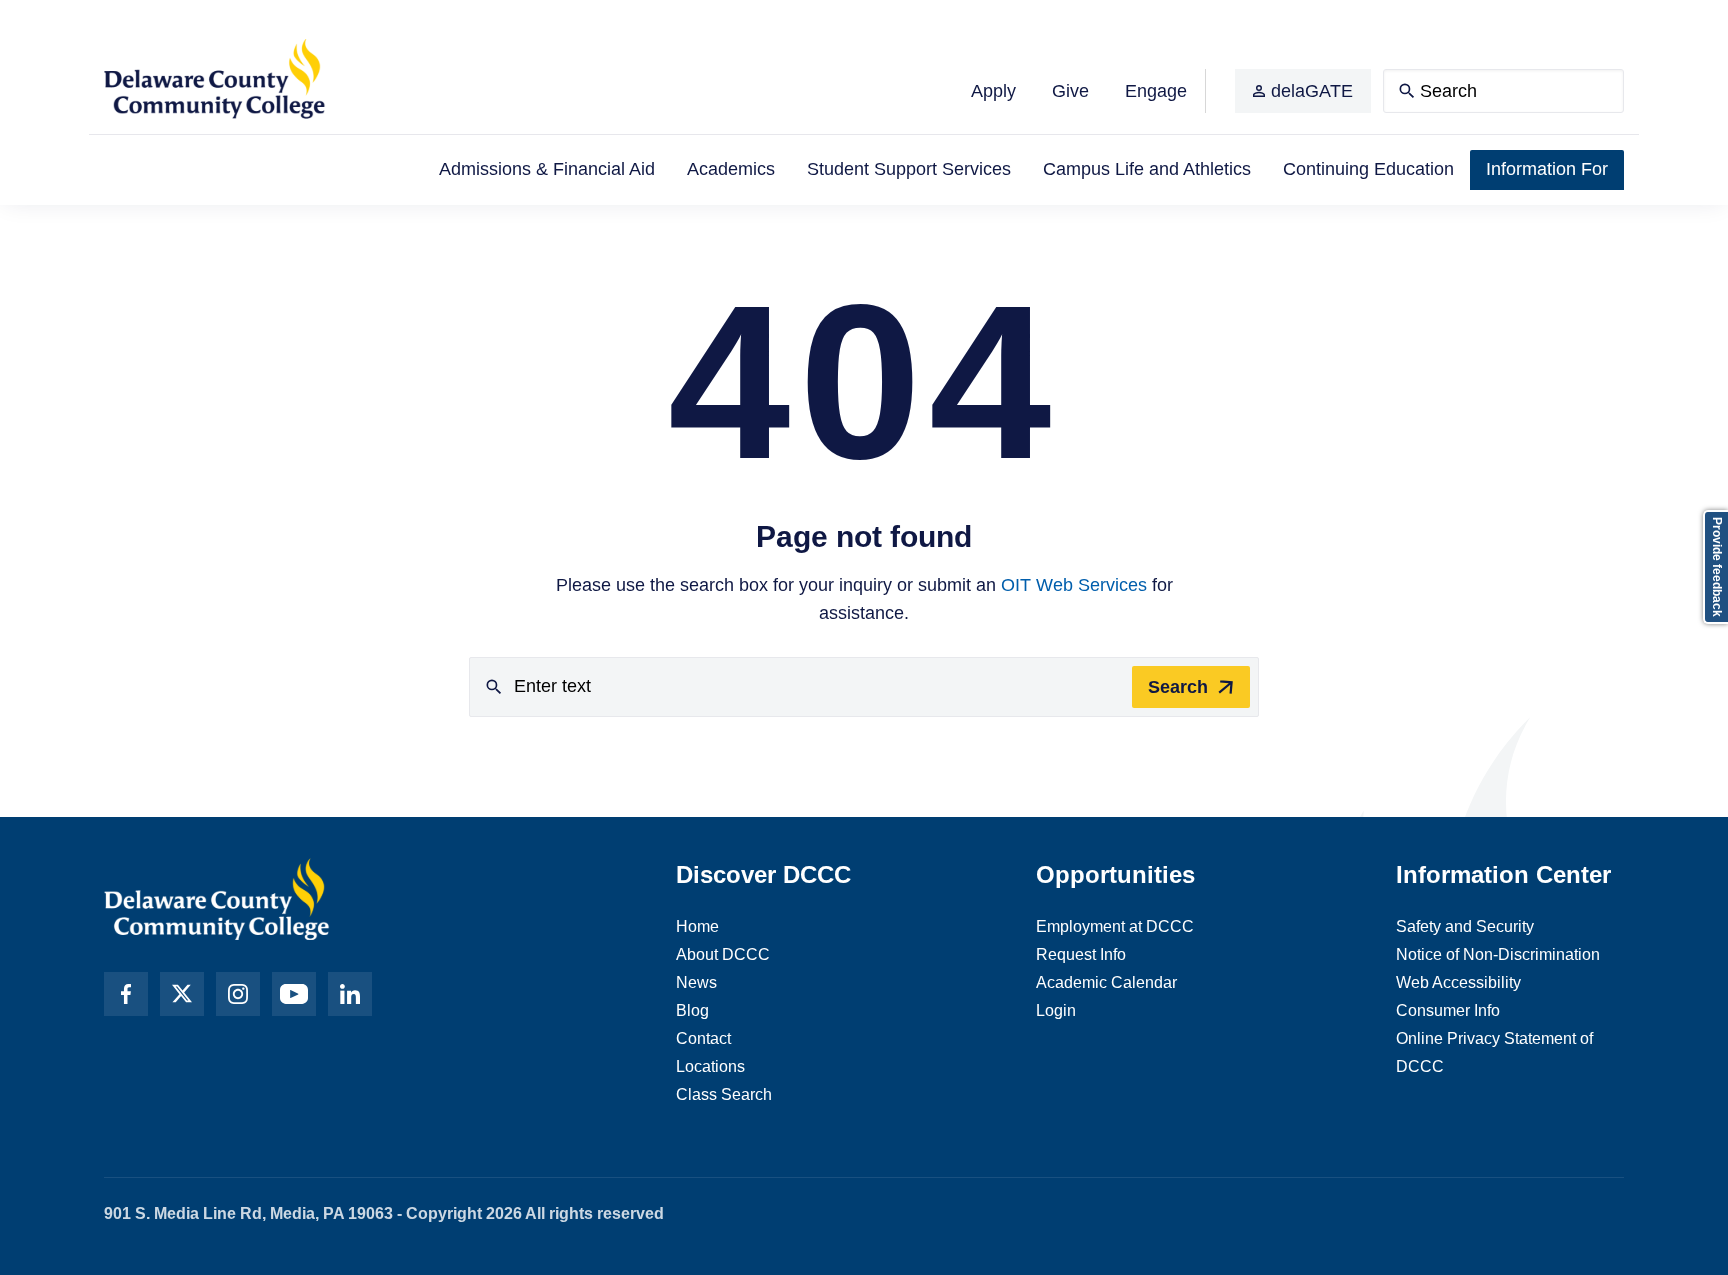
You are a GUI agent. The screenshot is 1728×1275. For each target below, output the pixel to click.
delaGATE (1312, 91)
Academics (731, 169)
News (696, 982)
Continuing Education (1368, 169)
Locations (710, 1066)
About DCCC (723, 954)
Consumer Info (1448, 1010)
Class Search (724, 1094)
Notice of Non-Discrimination (1498, 954)
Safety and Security (1465, 926)
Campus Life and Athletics (1147, 169)
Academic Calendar (1106, 982)
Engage (1156, 91)
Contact (703, 1038)
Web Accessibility (1458, 982)
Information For (1547, 169)
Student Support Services (909, 169)
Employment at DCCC (1115, 926)
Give (1070, 91)
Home (697, 926)
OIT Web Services (1074, 585)
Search (1178, 687)
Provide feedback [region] (1717, 567)
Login (1056, 1010)
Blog (692, 1010)
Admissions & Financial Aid (547, 169)
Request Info (1081, 954)
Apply (993, 91)
